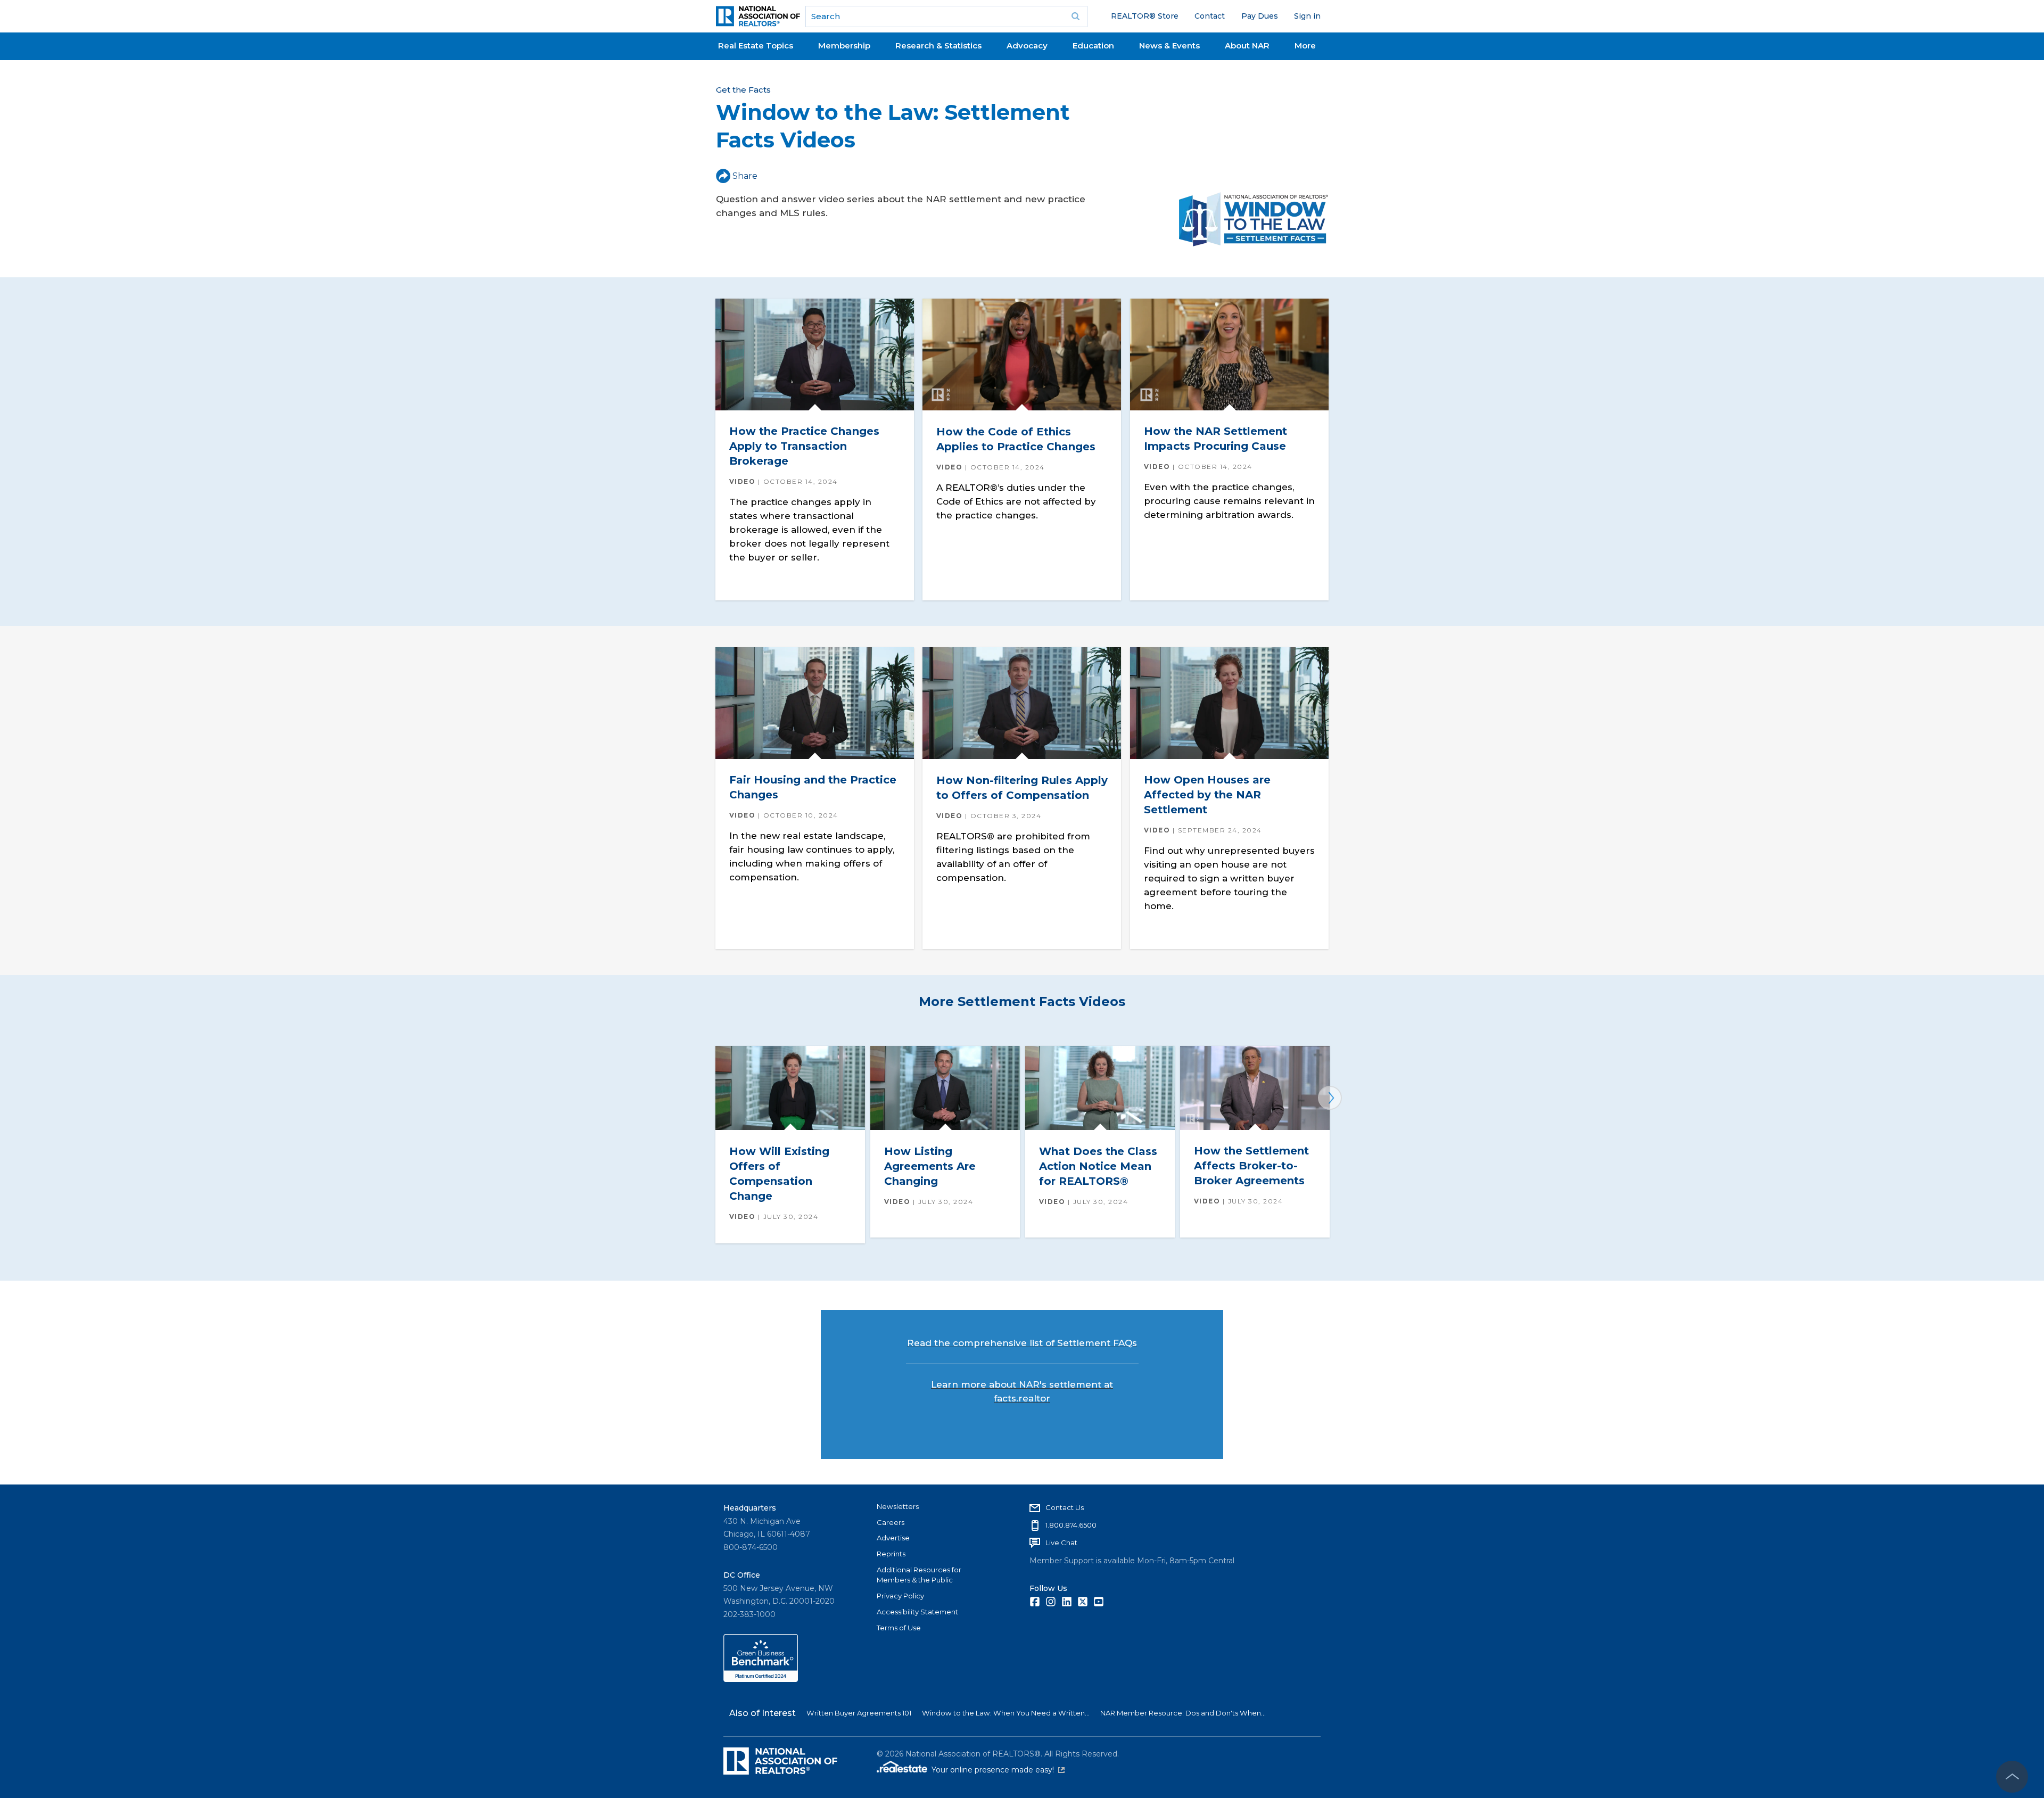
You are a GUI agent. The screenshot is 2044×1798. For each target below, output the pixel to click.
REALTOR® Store (1145, 16)
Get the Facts (743, 90)
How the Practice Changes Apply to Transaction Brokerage (804, 446)
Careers (891, 1522)
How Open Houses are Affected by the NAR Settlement (1207, 795)
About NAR (1247, 46)
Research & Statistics (938, 46)
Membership (844, 46)
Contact (1210, 16)
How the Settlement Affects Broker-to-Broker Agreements (1251, 1166)
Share (745, 176)
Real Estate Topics (756, 46)
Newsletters (898, 1506)
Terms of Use (899, 1628)
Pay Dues (1260, 16)
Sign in (1307, 16)
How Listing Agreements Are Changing (930, 1166)
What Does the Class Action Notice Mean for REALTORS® (1098, 1166)
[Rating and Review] (761, 1679)
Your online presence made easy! (998, 1770)
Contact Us (1065, 1507)
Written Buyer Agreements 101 (859, 1713)
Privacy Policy (900, 1596)
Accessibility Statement (917, 1612)
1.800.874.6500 (1071, 1525)
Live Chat (1061, 1543)
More (1305, 46)
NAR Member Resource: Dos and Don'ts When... (1183, 1713)
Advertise (893, 1538)
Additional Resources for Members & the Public (919, 1575)
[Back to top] (2012, 1777)
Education (1093, 46)
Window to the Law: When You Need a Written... (1006, 1713)
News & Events (1169, 46)
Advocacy (1027, 46)
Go (1076, 17)
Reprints (891, 1554)
